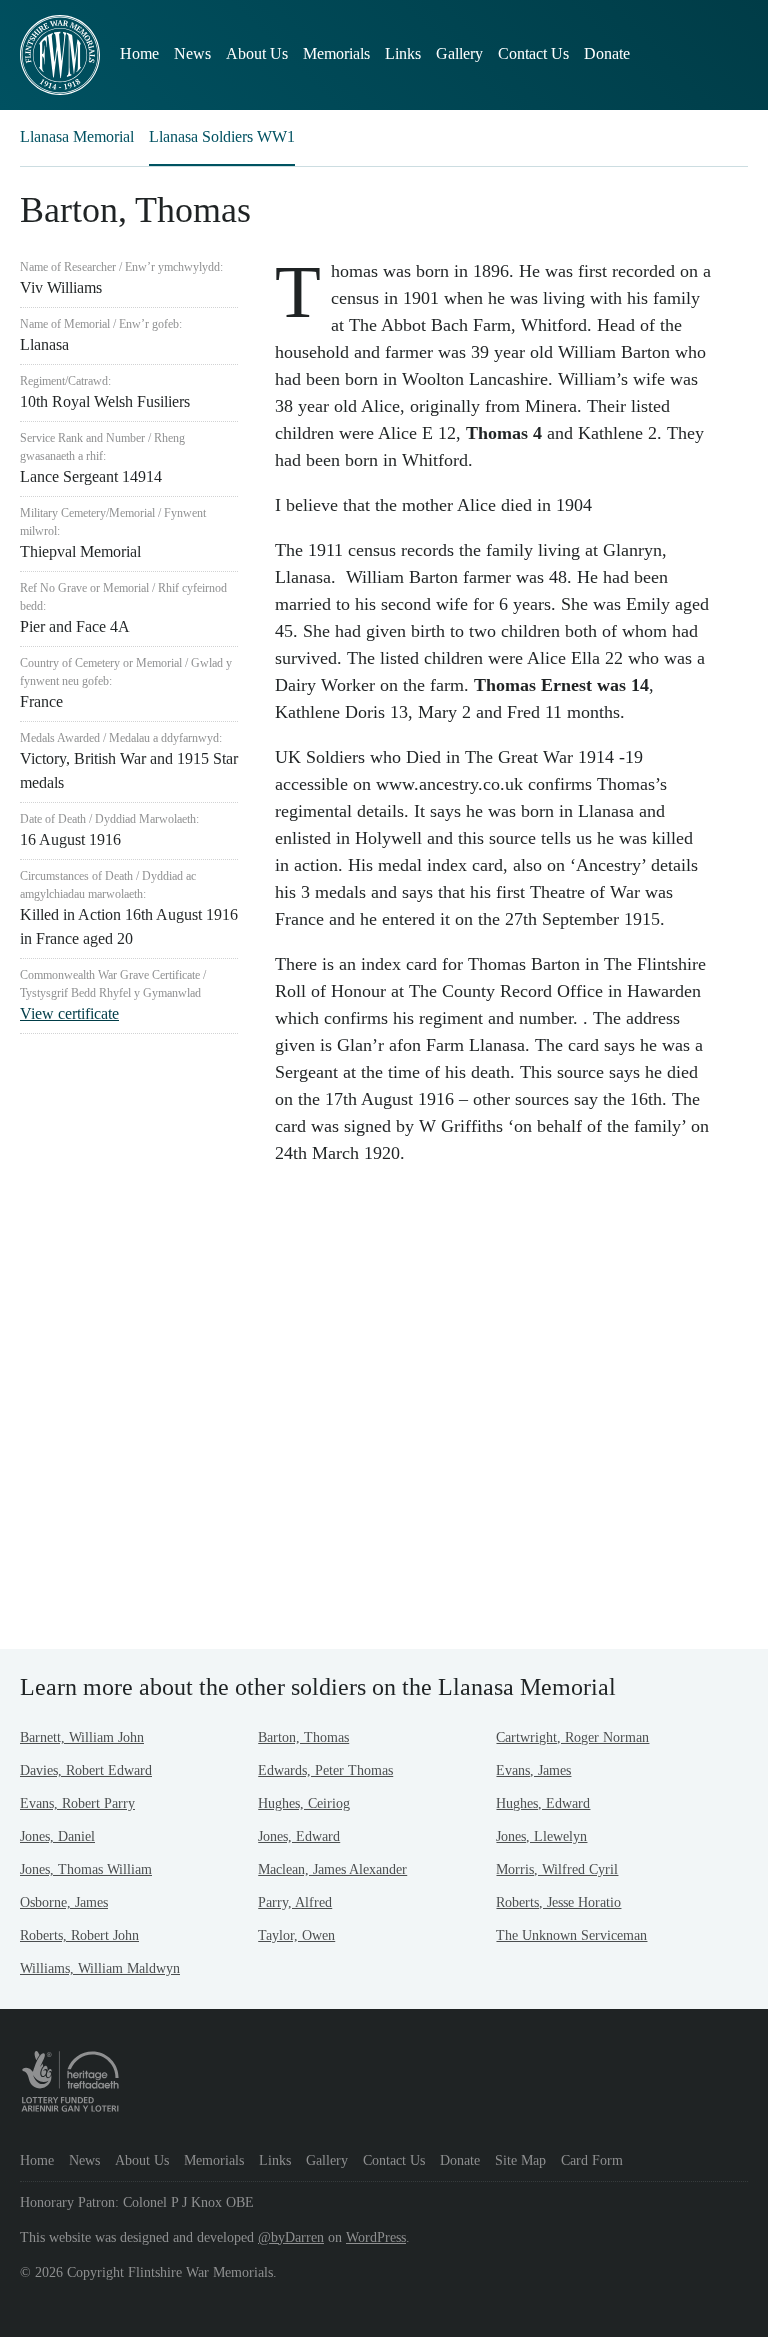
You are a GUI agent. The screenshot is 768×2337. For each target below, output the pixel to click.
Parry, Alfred (295, 1902)
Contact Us (533, 53)
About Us (257, 53)
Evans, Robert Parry (77, 1803)
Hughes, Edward (543, 1803)
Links (403, 53)
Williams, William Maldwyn (100, 1968)
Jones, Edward (299, 1836)
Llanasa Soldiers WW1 (222, 136)
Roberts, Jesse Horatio (558, 1902)
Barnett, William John (82, 1737)
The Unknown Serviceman (571, 1935)
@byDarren (291, 2237)
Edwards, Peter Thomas (325, 1770)
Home (139, 53)
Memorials (336, 53)
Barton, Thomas (303, 1737)
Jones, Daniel (57, 1836)
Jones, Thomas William (86, 1869)
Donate (607, 53)
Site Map (520, 2160)
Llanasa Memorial (77, 136)
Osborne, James (64, 1902)
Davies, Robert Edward (86, 1770)
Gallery (459, 53)
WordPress (376, 2237)
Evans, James (533, 1770)
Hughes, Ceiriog (304, 1803)
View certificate (69, 1013)
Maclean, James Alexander (332, 1869)
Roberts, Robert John (79, 1935)
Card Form (592, 2160)
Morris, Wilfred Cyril (557, 1869)
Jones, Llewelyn (541, 1836)
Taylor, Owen (296, 1935)
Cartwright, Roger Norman (572, 1737)
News (192, 53)
